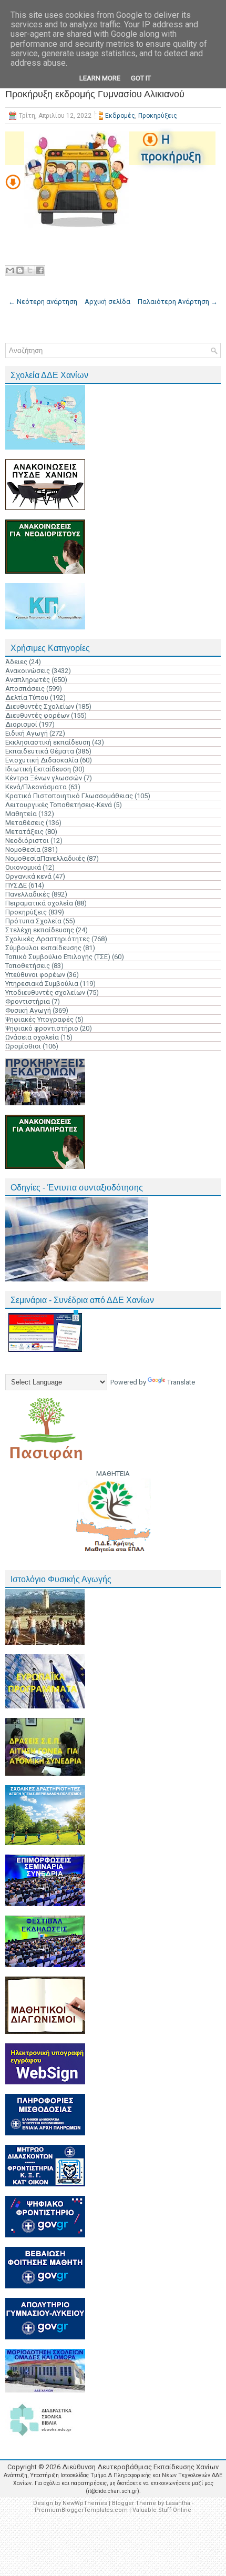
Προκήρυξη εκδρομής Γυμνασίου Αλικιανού (95, 94)
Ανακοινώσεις (28, 671)
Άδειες (16, 662)
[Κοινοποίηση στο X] (30, 270)
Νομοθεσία (23, 849)
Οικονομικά (23, 867)
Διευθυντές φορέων (37, 715)
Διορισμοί (21, 724)
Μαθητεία (21, 814)
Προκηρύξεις (158, 116)
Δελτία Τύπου (27, 698)
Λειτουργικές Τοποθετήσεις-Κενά (59, 805)
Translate (181, 1382)
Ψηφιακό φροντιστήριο (42, 1028)
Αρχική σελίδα (107, 302)
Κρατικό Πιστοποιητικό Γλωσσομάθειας (69, 796)
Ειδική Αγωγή (27, 733)
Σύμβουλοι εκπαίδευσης (43, 948)
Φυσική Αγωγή (28, 1010)
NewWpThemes (85, 2503)
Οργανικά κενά (28, 876)
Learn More (100, 78)
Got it (141, 78)
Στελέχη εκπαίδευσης (40, 930)
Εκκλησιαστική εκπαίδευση (48, 742)
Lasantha (178, 2503)
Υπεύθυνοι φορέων (35, 975)
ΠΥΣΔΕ (16, 885)
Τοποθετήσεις (28, 966)
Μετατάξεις (24, 832)
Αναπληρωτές (28, 680)
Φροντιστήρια (28, 1001)
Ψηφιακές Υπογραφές (39, 1019)
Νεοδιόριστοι (27, 841)
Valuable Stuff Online (162, 2510)
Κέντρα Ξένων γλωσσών (44, 778)
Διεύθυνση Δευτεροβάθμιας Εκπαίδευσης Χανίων (140, 2467)
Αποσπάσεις (25, 689)
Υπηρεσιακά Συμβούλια (42, 984)
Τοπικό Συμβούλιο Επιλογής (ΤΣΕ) (58, 957)
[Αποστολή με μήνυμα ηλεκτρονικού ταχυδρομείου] (10, 270)
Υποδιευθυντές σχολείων (45, 992)
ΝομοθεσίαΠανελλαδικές (45, 858)
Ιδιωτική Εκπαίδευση (38, 769)
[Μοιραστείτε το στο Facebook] (40, 270)
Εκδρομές (120, 116)
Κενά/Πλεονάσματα (36, 787)
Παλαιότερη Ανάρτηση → (178, 302)
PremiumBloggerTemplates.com (81, 2510)
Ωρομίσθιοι (23, 1046)
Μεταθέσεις (25, 823)
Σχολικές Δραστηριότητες (48, 939)
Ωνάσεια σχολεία (32, 1037)
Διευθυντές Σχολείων (40, 706)
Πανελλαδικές (28, 894)
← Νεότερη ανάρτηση (43, 302)
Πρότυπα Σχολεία (33, 921)
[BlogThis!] (20, 270)
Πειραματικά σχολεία (39, 903)
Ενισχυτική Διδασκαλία (42, 760)
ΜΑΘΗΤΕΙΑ (113, 1474)
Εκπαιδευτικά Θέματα (40, 751)
